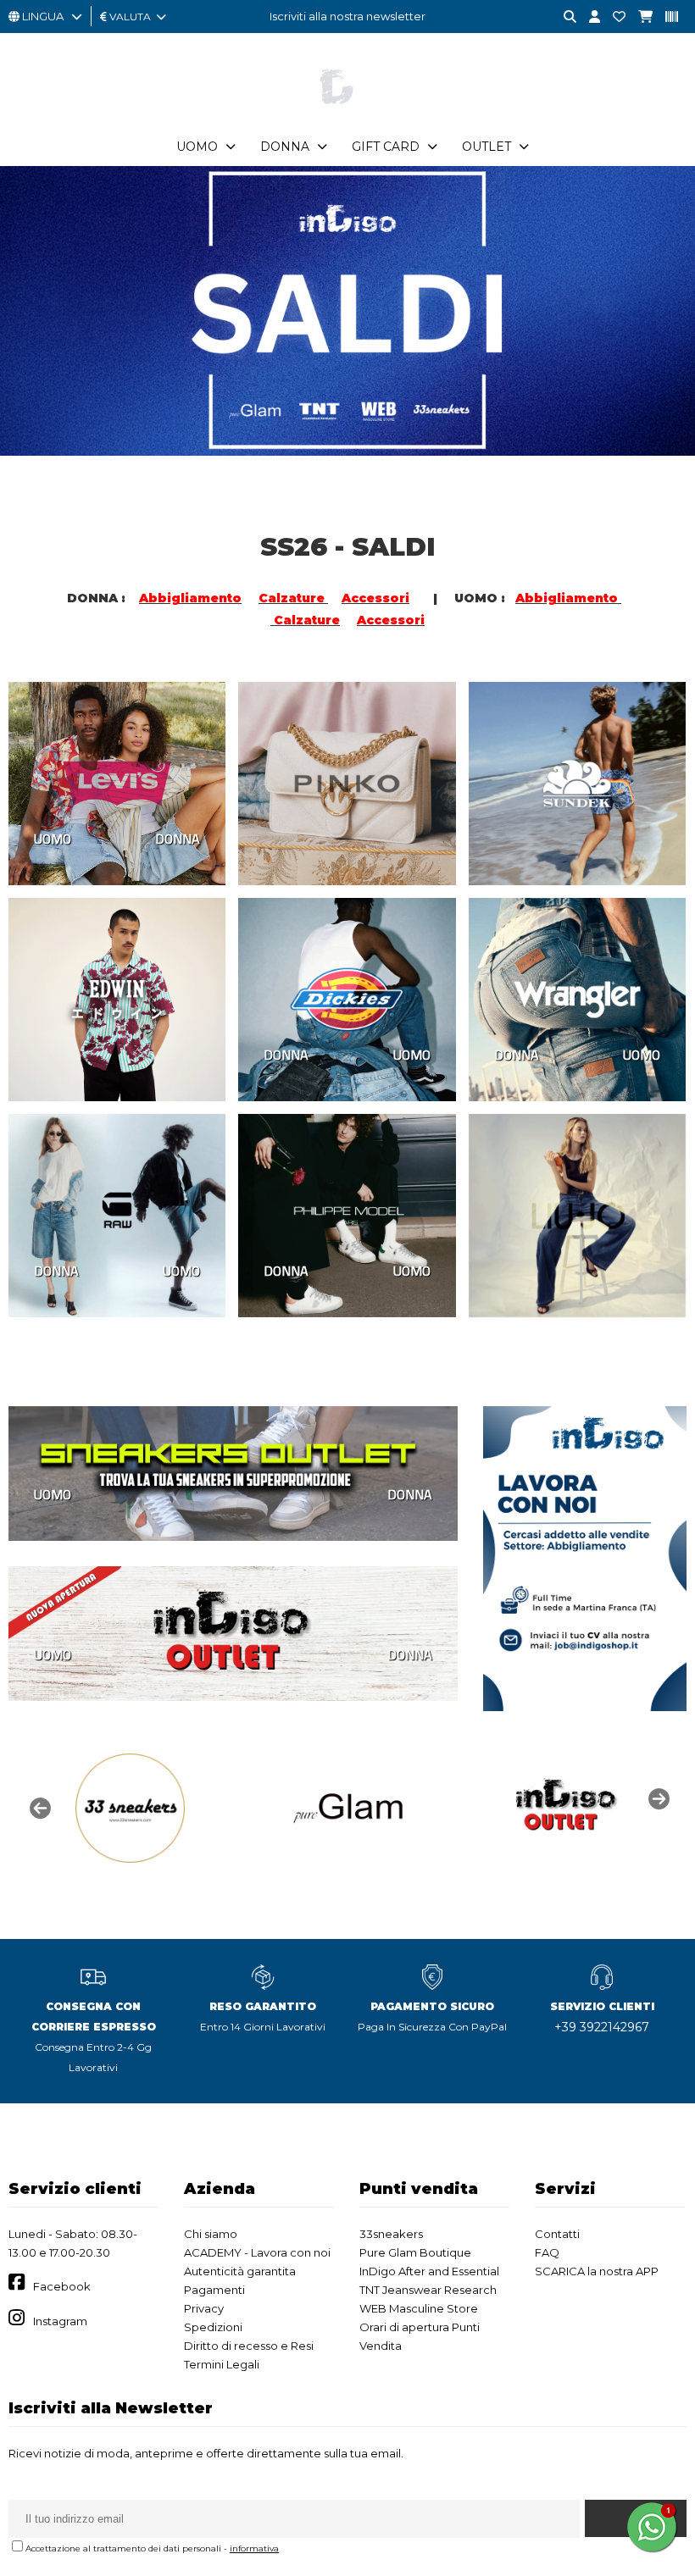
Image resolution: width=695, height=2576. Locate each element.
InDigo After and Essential (429, 2271)
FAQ (547, 2252)
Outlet (486, 147)
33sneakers (391, 2234)
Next (657, 1798)
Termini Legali (222, 2364)
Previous (38, 1807)
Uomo (197, 147)
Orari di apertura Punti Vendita (420, 2336)
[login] (588, 17)
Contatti (557, 2234)
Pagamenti (214, 2290)
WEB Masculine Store (419, 2308)
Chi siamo (211, 2234)
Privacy (204, 2308)
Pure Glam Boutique (415, 2252)
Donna (285, 147)
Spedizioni (213, 2327)
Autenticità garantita (240, 2271)
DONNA (178, 839)
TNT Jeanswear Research (428, 2290)
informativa (254, 2548)
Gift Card (386, 147)
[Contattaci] (613, 17)
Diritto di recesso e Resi (249, 2346)
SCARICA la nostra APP (597, 2271)
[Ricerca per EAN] (665, 17)
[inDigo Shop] (347, 118)
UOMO (53, 839)
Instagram (60, 2321)
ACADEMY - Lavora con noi (257, 2252)
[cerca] (564, 17)
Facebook (62, 2286)
